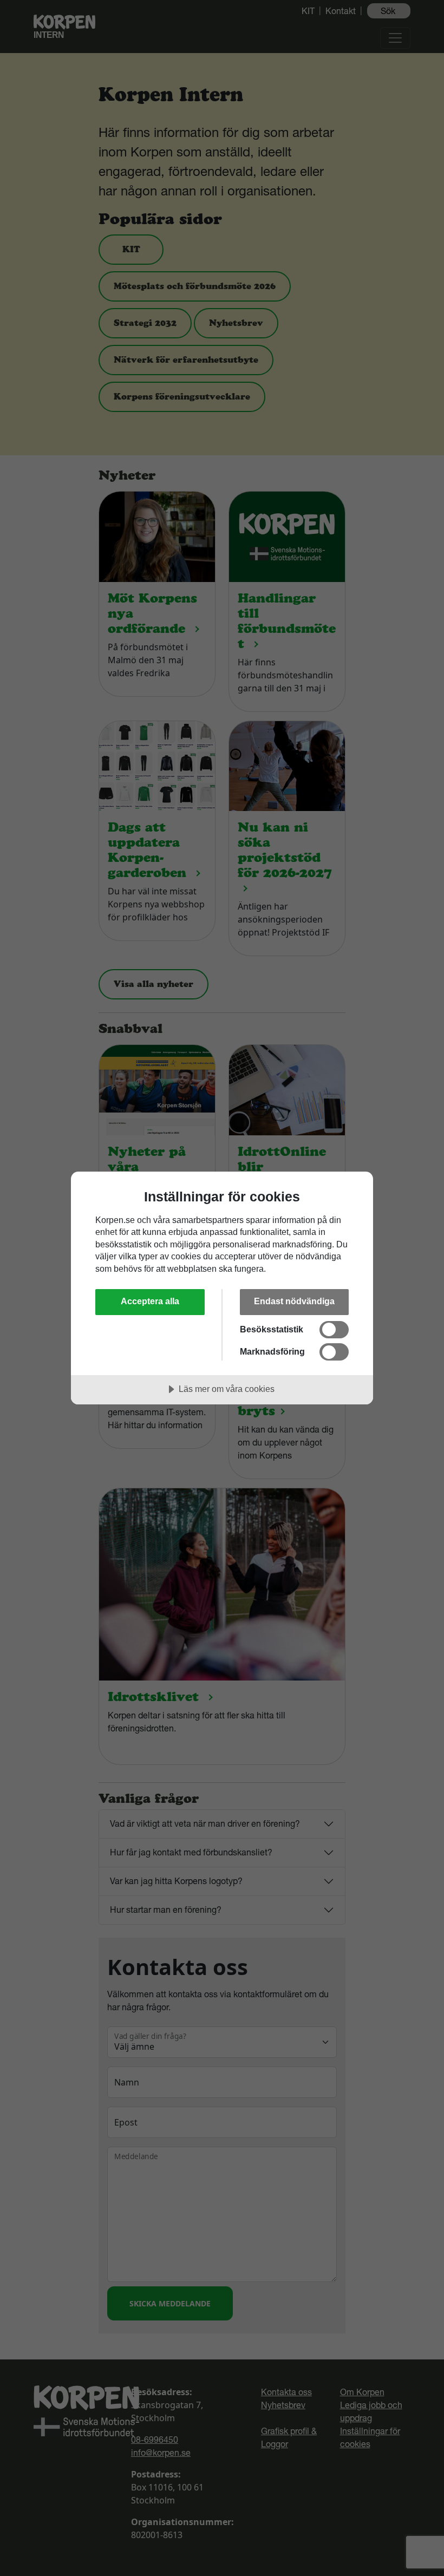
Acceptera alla (150, 1301)
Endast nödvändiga (294, 1301)
